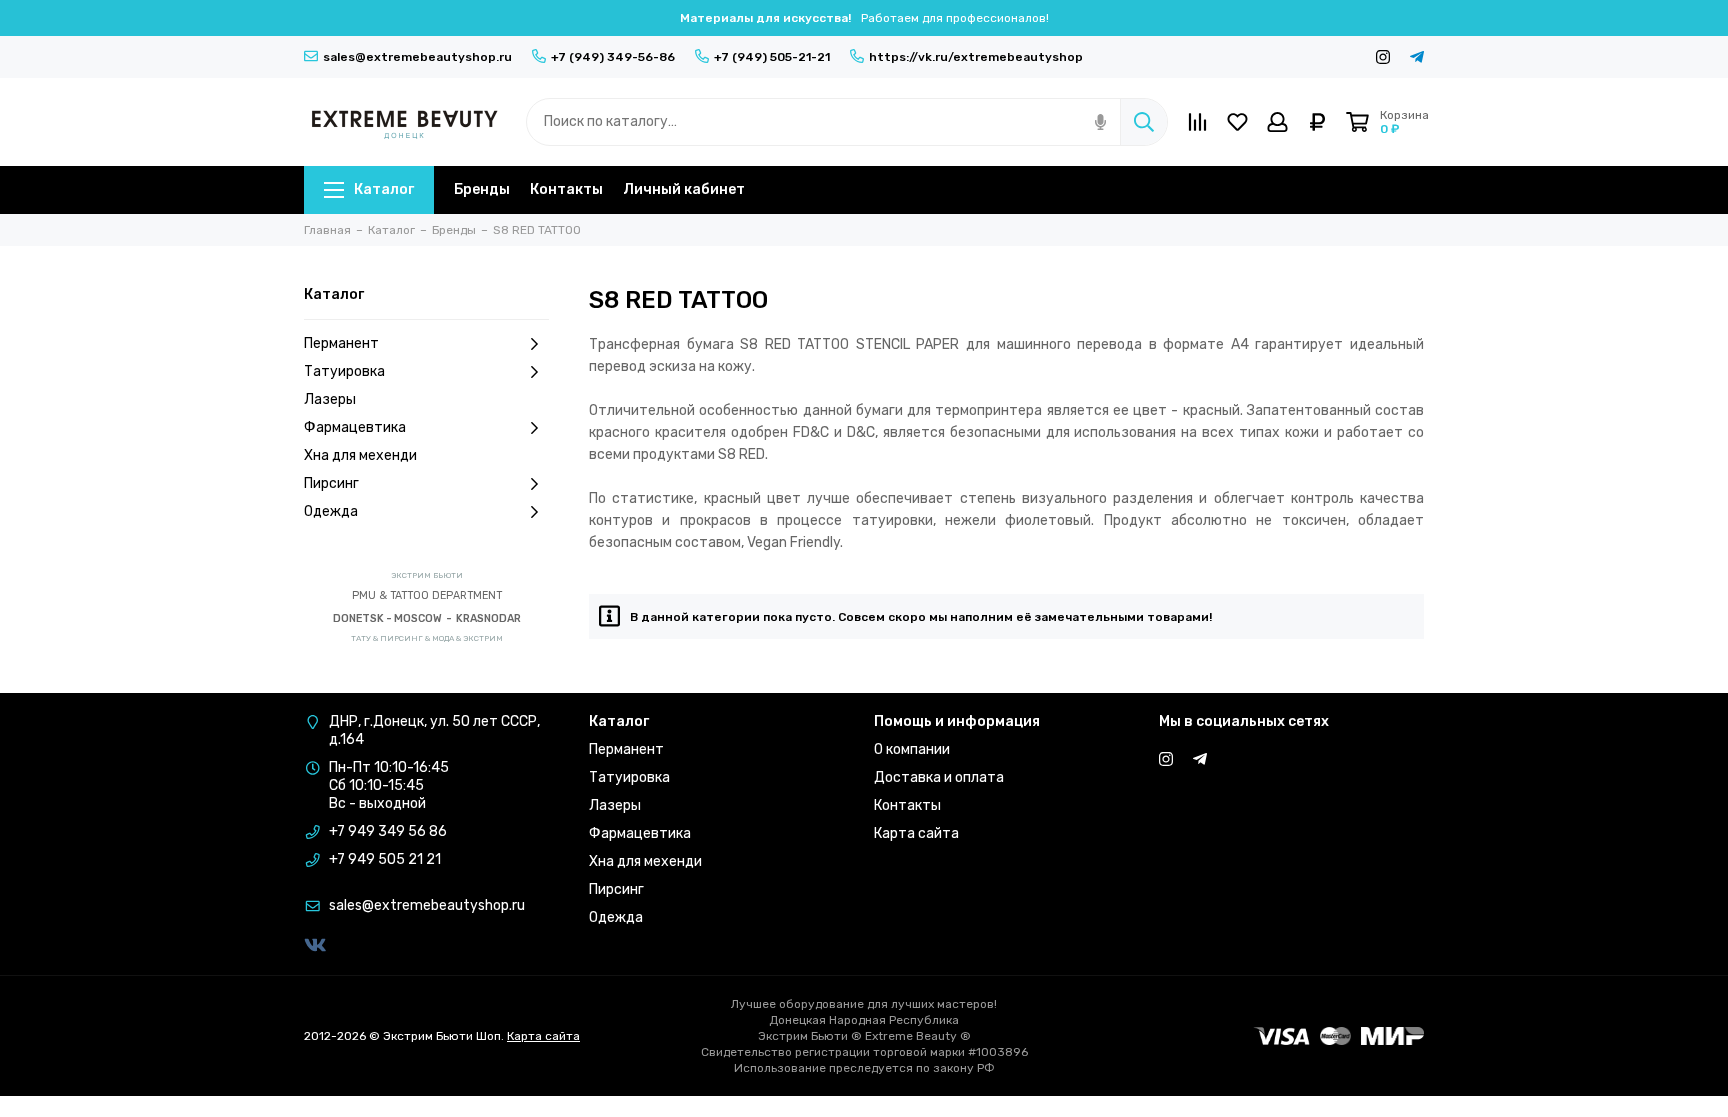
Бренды (482, 189)
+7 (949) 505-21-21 (772, 57)
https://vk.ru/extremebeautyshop (976, 57)
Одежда (331, 511)
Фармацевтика (355, 427)
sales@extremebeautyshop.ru (417, 57)
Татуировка (344, 371)
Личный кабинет (684, 189)
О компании (912, 749)
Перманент (341, 343)
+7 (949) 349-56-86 (613, 57)
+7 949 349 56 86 (388, 831)
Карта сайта (916, 833)
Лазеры (330, 399)
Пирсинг (331, 483)
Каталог (384, 189)
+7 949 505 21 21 (385, 859)
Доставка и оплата (939, 777)
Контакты (566, 189)
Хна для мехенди (360, 455)
